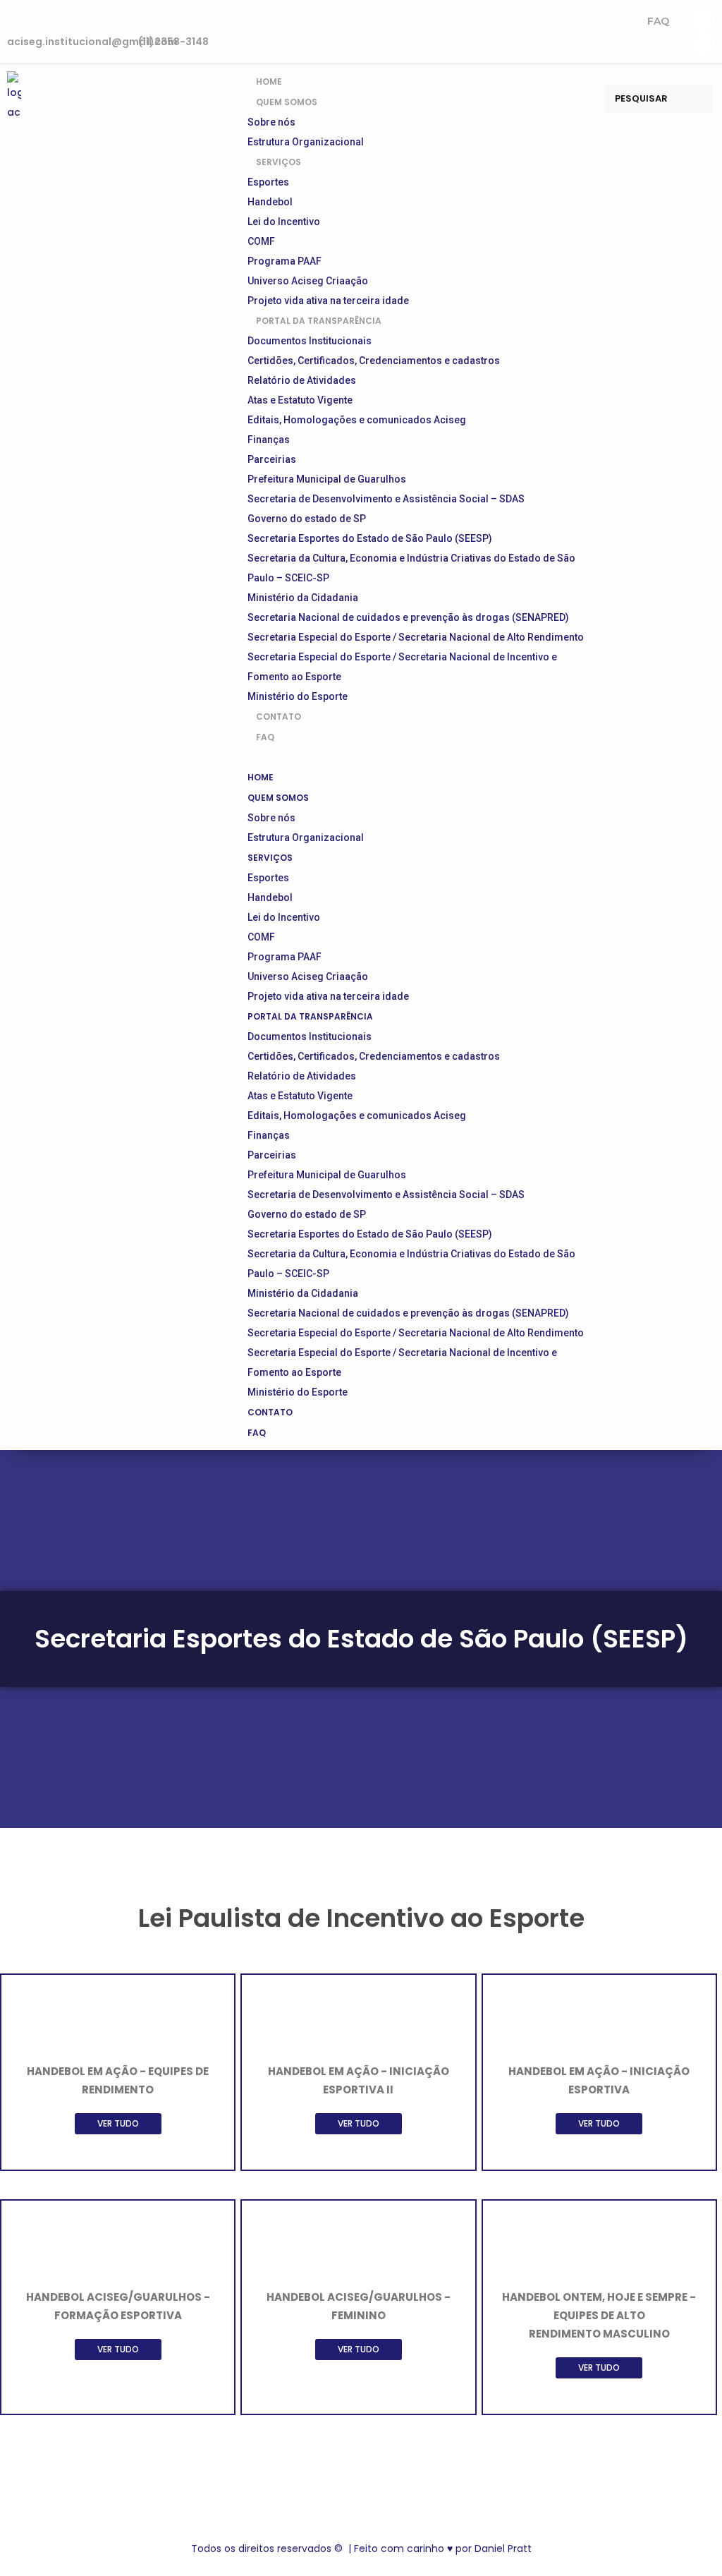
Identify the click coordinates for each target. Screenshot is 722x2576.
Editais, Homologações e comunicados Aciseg (357, 420)
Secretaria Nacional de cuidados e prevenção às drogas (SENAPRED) (408, 617)
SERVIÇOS (279, 162)
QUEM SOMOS (287, 102)
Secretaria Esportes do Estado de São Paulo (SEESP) (370, 538)
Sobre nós (271, 122)
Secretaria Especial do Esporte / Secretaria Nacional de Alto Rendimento (416, 637)
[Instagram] (703, 20)
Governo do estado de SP (307, 519)
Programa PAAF (284, 261)
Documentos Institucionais (310, 341)
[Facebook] (703, 44)
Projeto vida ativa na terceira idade (328, 996)
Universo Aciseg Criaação (308, 281)
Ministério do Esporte (298, 1392)
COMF (261, 241)
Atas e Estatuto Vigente (300, 400)
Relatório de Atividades (302, 380)
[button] (420, 757)
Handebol (270, 202)
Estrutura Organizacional (306, 837)
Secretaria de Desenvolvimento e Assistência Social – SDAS (386, 499)
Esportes (268, 182)
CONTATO (270, 1412)
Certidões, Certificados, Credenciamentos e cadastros (374, 361)
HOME (261, 777)
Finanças (269, 440)
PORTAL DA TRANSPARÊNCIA (319, 321)
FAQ (658, 21)
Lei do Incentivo (284, 222)
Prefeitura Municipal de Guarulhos (327, 479)
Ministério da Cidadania (303, 598)
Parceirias (272, 459)
